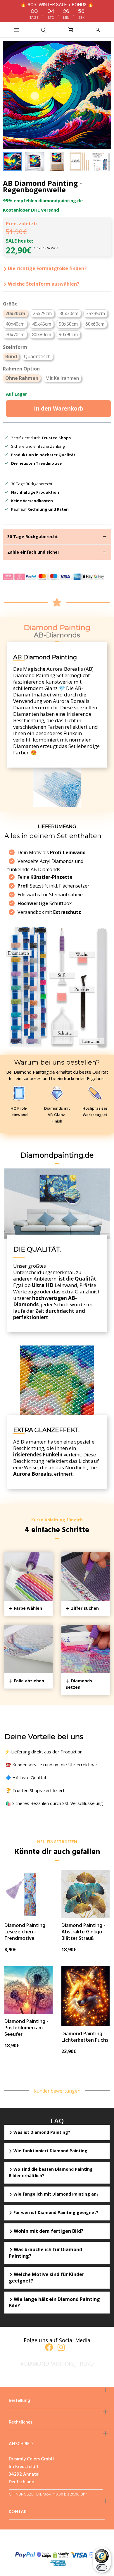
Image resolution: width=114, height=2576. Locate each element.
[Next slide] (103, 162)
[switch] (102, 2568)
